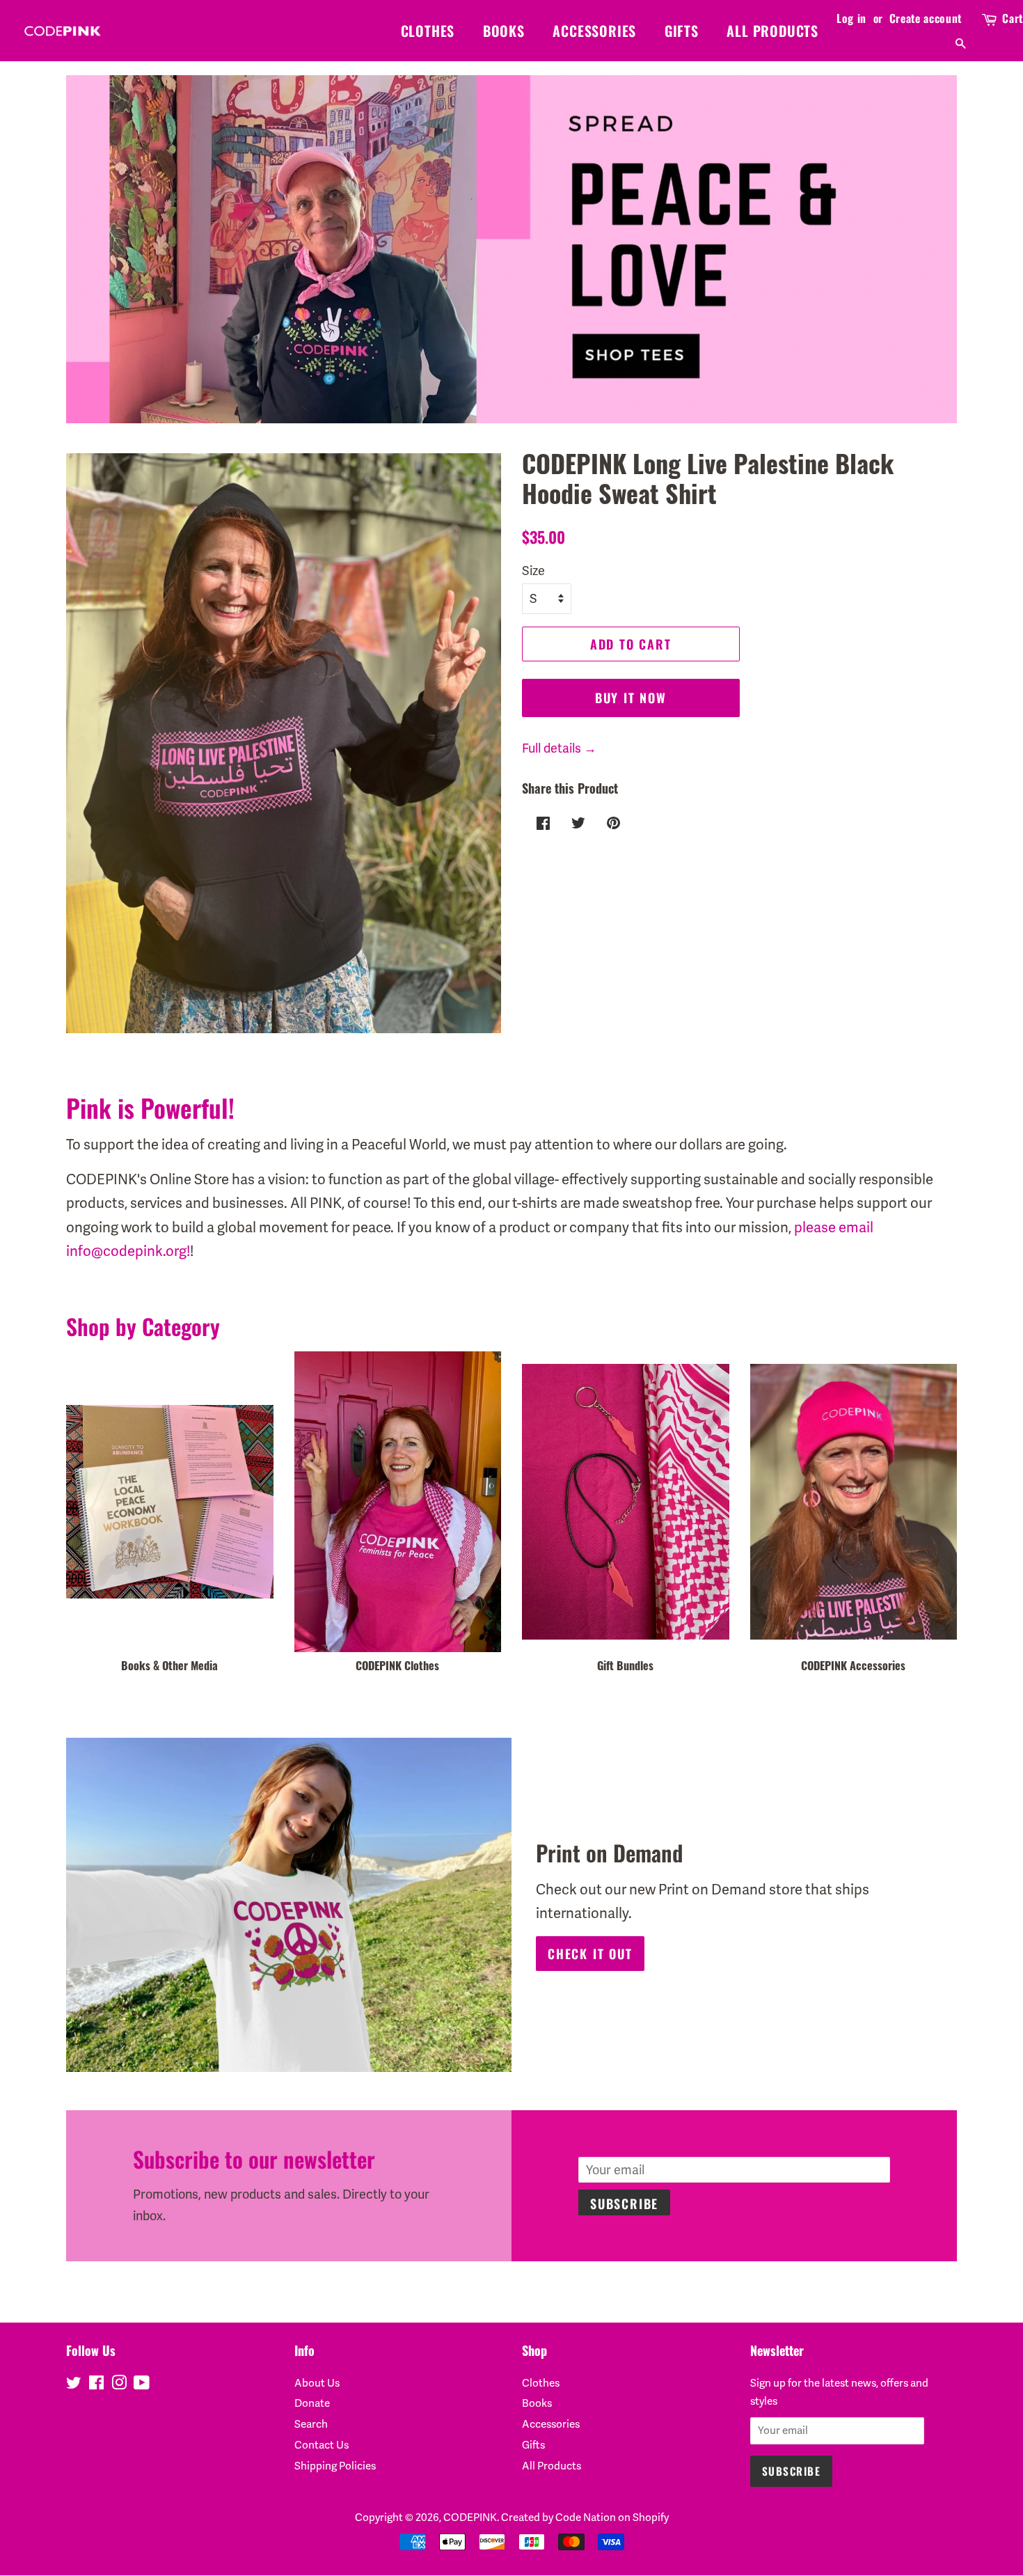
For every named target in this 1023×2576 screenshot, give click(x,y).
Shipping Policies (335, 2466)
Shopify (651, 2518)
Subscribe (624, 2204)
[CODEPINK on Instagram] (119, 2385)
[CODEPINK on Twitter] (74, 2385)
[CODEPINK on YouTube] (142, 2385)
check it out (590, 1954)
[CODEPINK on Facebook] (96, 2385)
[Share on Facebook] (541, 822)
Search (311, 2424)
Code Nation (586, 2518)
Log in (851, 18)
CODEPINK (470, 2518)
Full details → (559, 748)
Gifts (682, 31)
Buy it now (631, 698)
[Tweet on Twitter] (577, 822)
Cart (1013, 18)
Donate (312, 2403)
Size (533, 571)
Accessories (594, 31)
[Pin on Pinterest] (612, 822)
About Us (317, 2383)
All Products (772, 31)
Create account (926, 18)
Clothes (428, 31)
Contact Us (322, 2445)
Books (504, 31)
